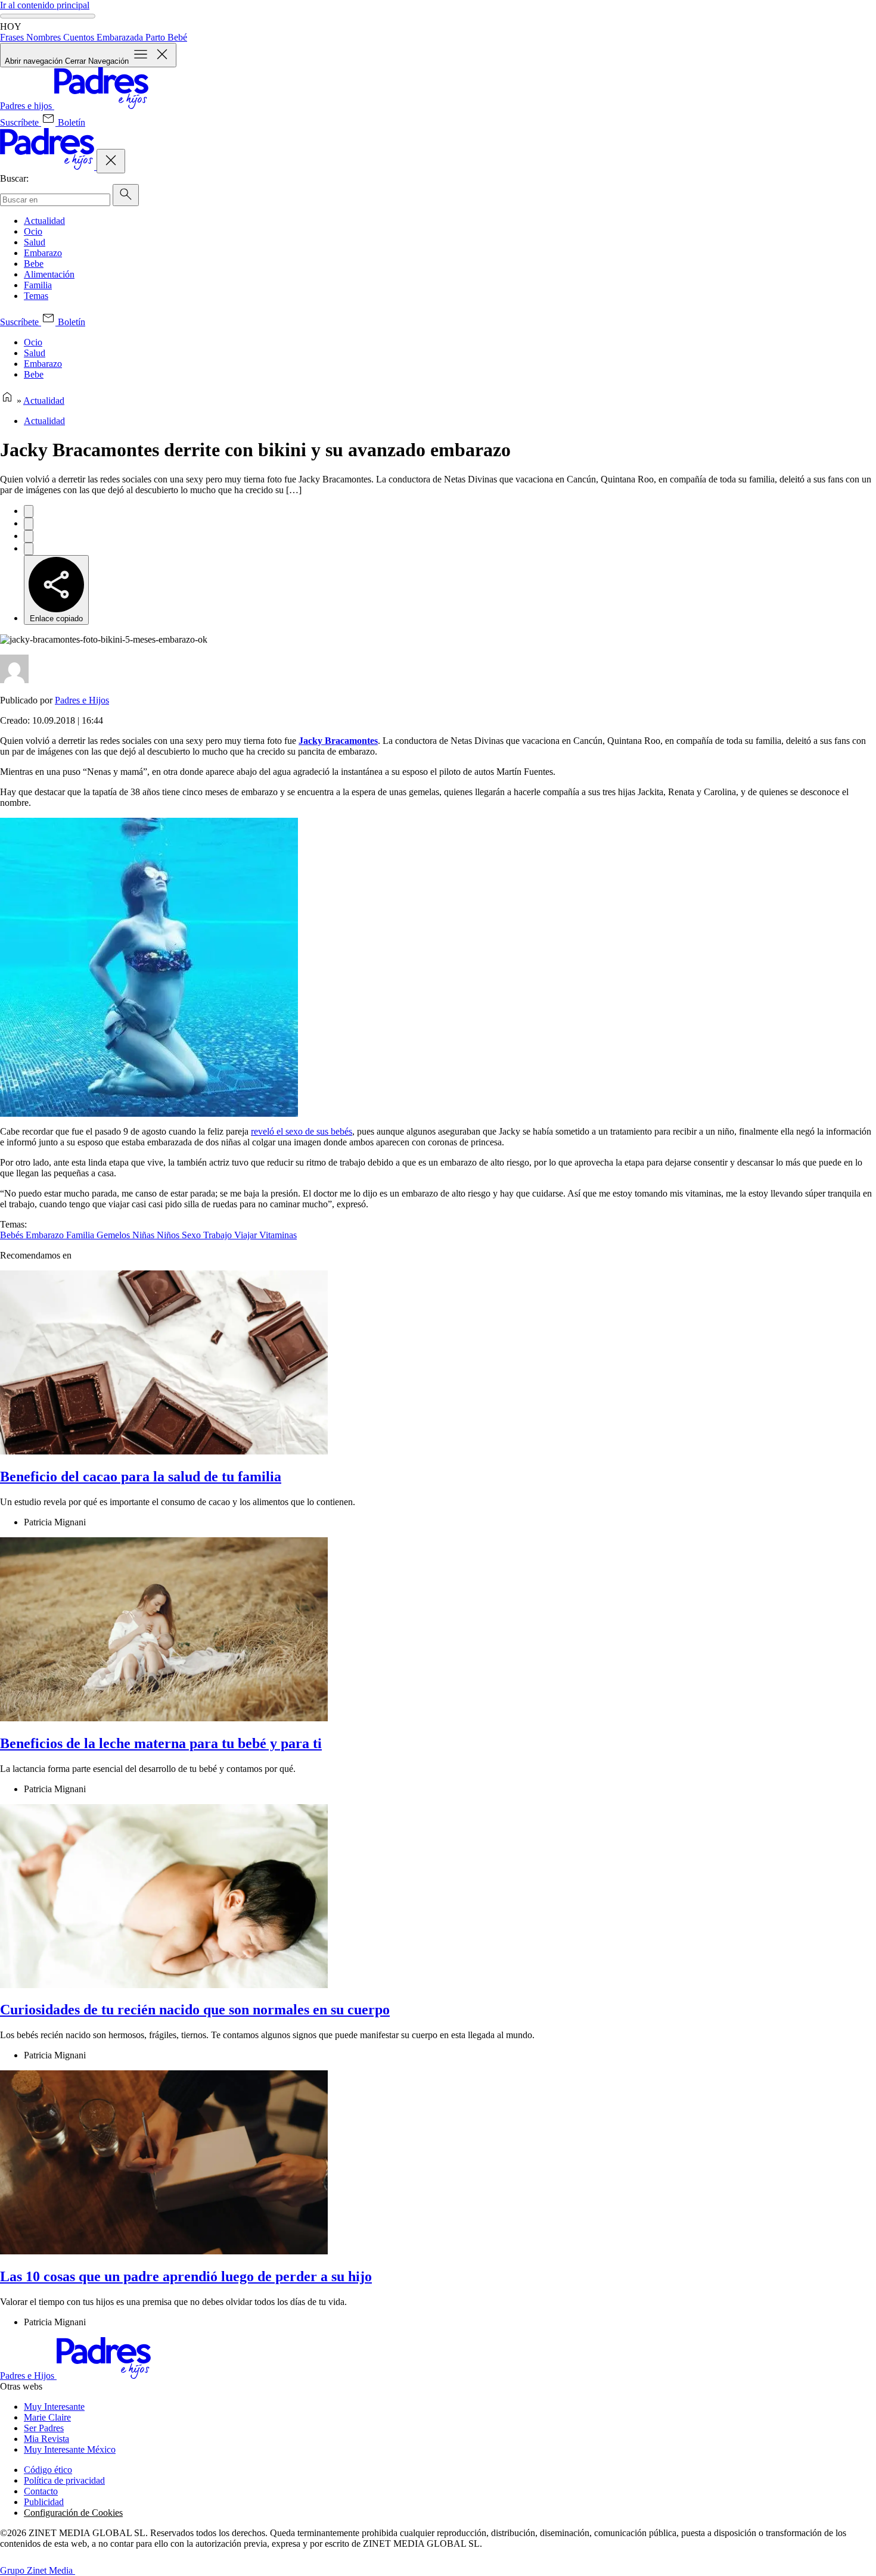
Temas (36, 296)
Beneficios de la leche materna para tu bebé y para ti (161, 1743)
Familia (38, 285)
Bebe (34, 264)
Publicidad (44, 2502)
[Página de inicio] (7, 401)
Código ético (48, 2470)
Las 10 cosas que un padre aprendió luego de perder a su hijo (186, 2276)
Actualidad (44, 221)
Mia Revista (46, 2439)
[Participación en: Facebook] (29, 511)
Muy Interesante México (70, 2449)
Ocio (33, 231)
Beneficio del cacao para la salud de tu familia (141, 1477)
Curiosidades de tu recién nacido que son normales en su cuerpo (195, 2010)
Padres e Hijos (82, 700)
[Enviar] (126, 195)
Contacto (41, 2491)
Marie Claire (47, 2417)
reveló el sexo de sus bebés (302, 1131)
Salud (35, 242)
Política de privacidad (64, 2480)
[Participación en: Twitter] (29, 524)
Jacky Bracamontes (338, 741)
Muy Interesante (54, 2407)
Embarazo (43, 253)
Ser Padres (44, 2428)
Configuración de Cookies (73, 2513)
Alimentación (49, 274)
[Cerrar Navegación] (111, 161)
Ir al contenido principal (45, 5)
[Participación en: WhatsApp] (29, 536)
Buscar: (14, 178)
